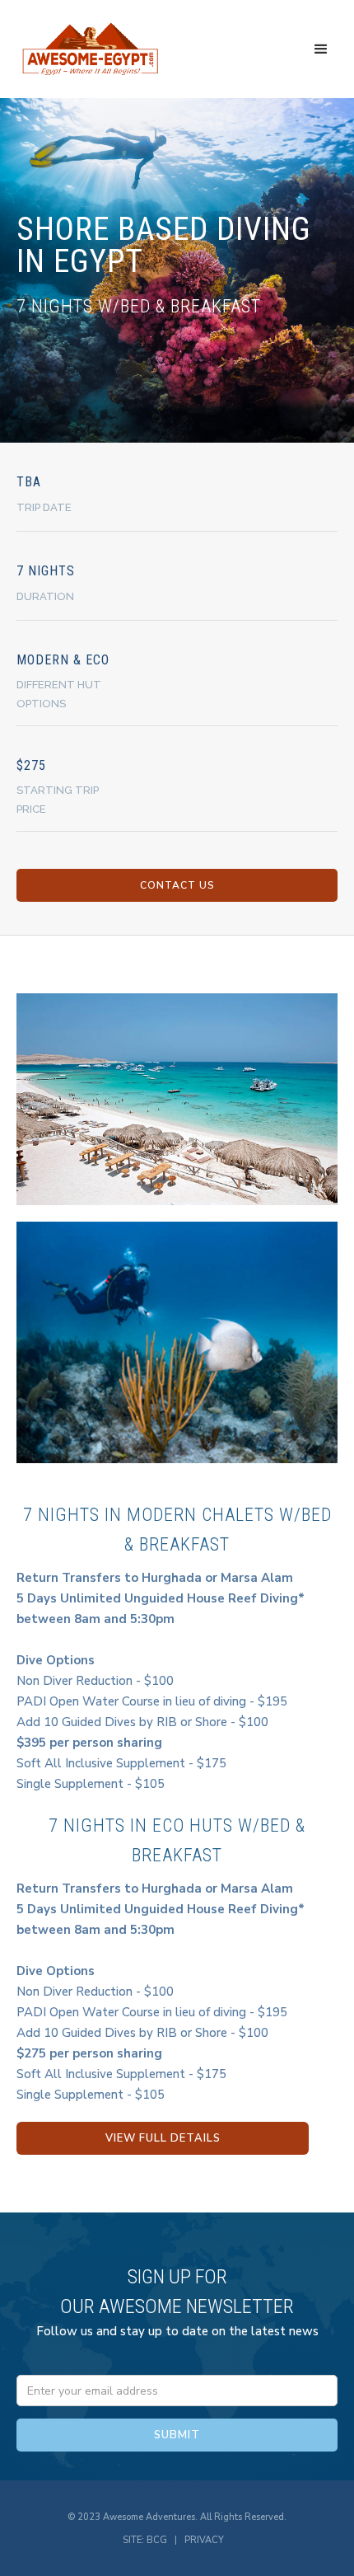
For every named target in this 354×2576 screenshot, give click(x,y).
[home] (91, 49)
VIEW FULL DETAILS (163, 2138)
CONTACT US (177, 885)
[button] (321, 49)
